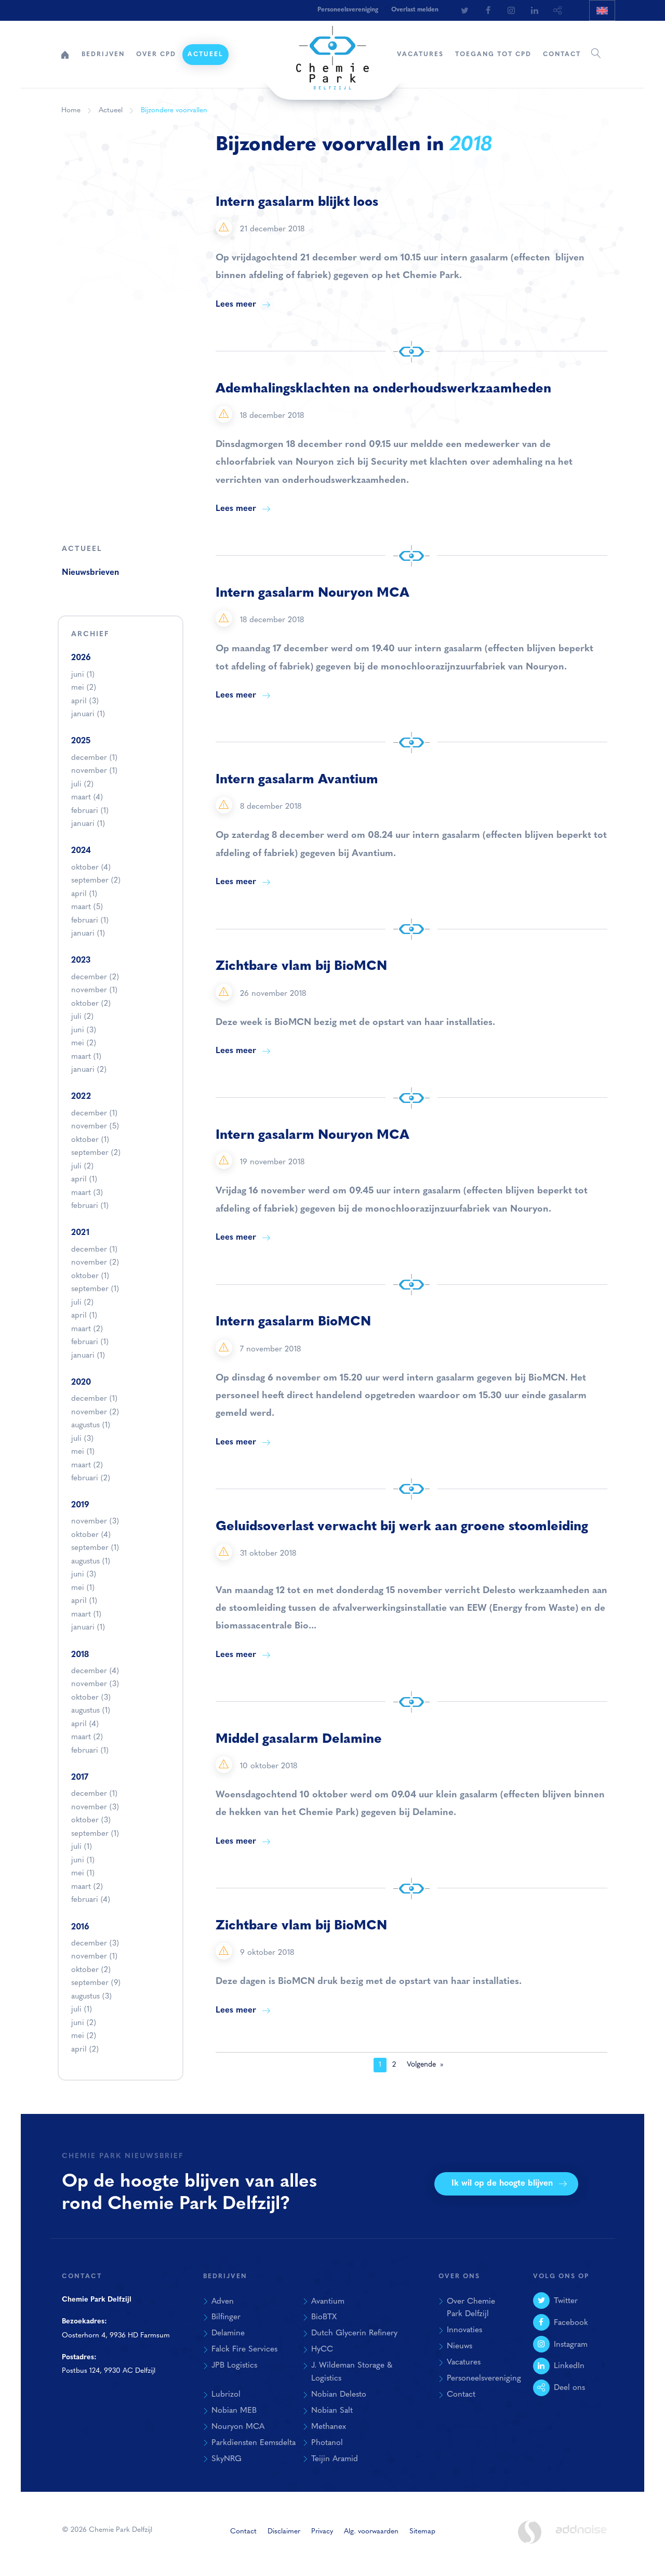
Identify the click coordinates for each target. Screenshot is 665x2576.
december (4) (95, 1671)
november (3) (95, 1522)
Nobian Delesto (339, 2395)
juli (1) (82, 1847)
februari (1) (90, 811)
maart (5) (87, 907)
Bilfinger (226, 2317)
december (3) (95, 1944)
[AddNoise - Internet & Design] (581, 2538)
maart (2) (87, 1329)
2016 (80, 1927)
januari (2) (89, 1070)
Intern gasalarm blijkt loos (297, 202)
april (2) (85, 2050)
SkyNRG (227, 2459)
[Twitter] (464, 10)
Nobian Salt (332, 2411)
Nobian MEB (234, 2411)
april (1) (84, 894)
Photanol (327, 2443)
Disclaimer (284, 2532)
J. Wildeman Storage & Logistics (352, 2372)
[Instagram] (511, 10)
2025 (81, 741)
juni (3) (84, 1030)
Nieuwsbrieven (90, 573)
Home (65, 55)
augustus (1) (91, 1425)
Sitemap (422, 2532)
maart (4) (87, 798)
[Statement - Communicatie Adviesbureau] (529, 2532)
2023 (81, 961)
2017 (80, 1778)
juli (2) (82, 785)
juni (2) (84, 2023)
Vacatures (420, 55)
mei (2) (84, 688)
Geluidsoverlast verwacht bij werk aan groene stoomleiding (402, 1527)
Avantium (328, 2302)
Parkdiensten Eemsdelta (254, 2443)
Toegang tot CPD (493, 55)
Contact (562, 55)
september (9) (96, 1983)
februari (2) (91, 1478)
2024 (81, 851)
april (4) (85, 1724)
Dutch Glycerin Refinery (354, 2333)
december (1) (94, 758)
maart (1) (86, 1057)
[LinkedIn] (535, 10)
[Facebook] (488, 10)
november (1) (94, 771)
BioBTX (324, 2317)
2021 (80, 1233)
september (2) (96, 881)
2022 (81, 1097)
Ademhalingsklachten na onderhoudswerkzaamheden (383, 389)
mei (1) (83, 1452)
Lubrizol (226, 2395)
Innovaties (464, 2330)
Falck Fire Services (244, 2349)
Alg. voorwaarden (371, 2532)
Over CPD (156, 55)
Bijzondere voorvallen (174, 110)
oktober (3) (91, 1698)
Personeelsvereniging (348, 10)
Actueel (205, 55)
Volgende (421, 2065)
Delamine (228, 2333)
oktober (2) (91, 1004)
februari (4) (91, 1900)
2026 (81, 658)
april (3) (85, 701)
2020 (81, 1383)
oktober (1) (90, 1140)
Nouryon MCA (238, 2427)
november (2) (95, 1263)
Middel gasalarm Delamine (299, 1739)
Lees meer (236, 305)
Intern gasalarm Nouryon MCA (312, 593)
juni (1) (83, 675)
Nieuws (460, 2346)
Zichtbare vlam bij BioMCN (301, 967)
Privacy (322, 2532)
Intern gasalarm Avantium (297, 780)
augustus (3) (91, 1997)
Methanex (329, 2427)
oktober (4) (91, 868)
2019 (80, 1505)
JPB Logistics (234, 2365)
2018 (80, 1655)
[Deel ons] (558, 10)
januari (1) (88, 714)
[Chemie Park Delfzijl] (332, 52)
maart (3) (87, 1193)
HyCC (322, 2349)
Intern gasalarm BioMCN (293, 1322)
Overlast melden (415, 10)
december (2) (95, 977)
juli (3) (82, 1439)
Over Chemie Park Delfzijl (471, 2308)
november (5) (95, 1127)
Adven (223, 2302)
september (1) (95, 1289)
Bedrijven (103, 55)
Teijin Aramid (335, 2459)
